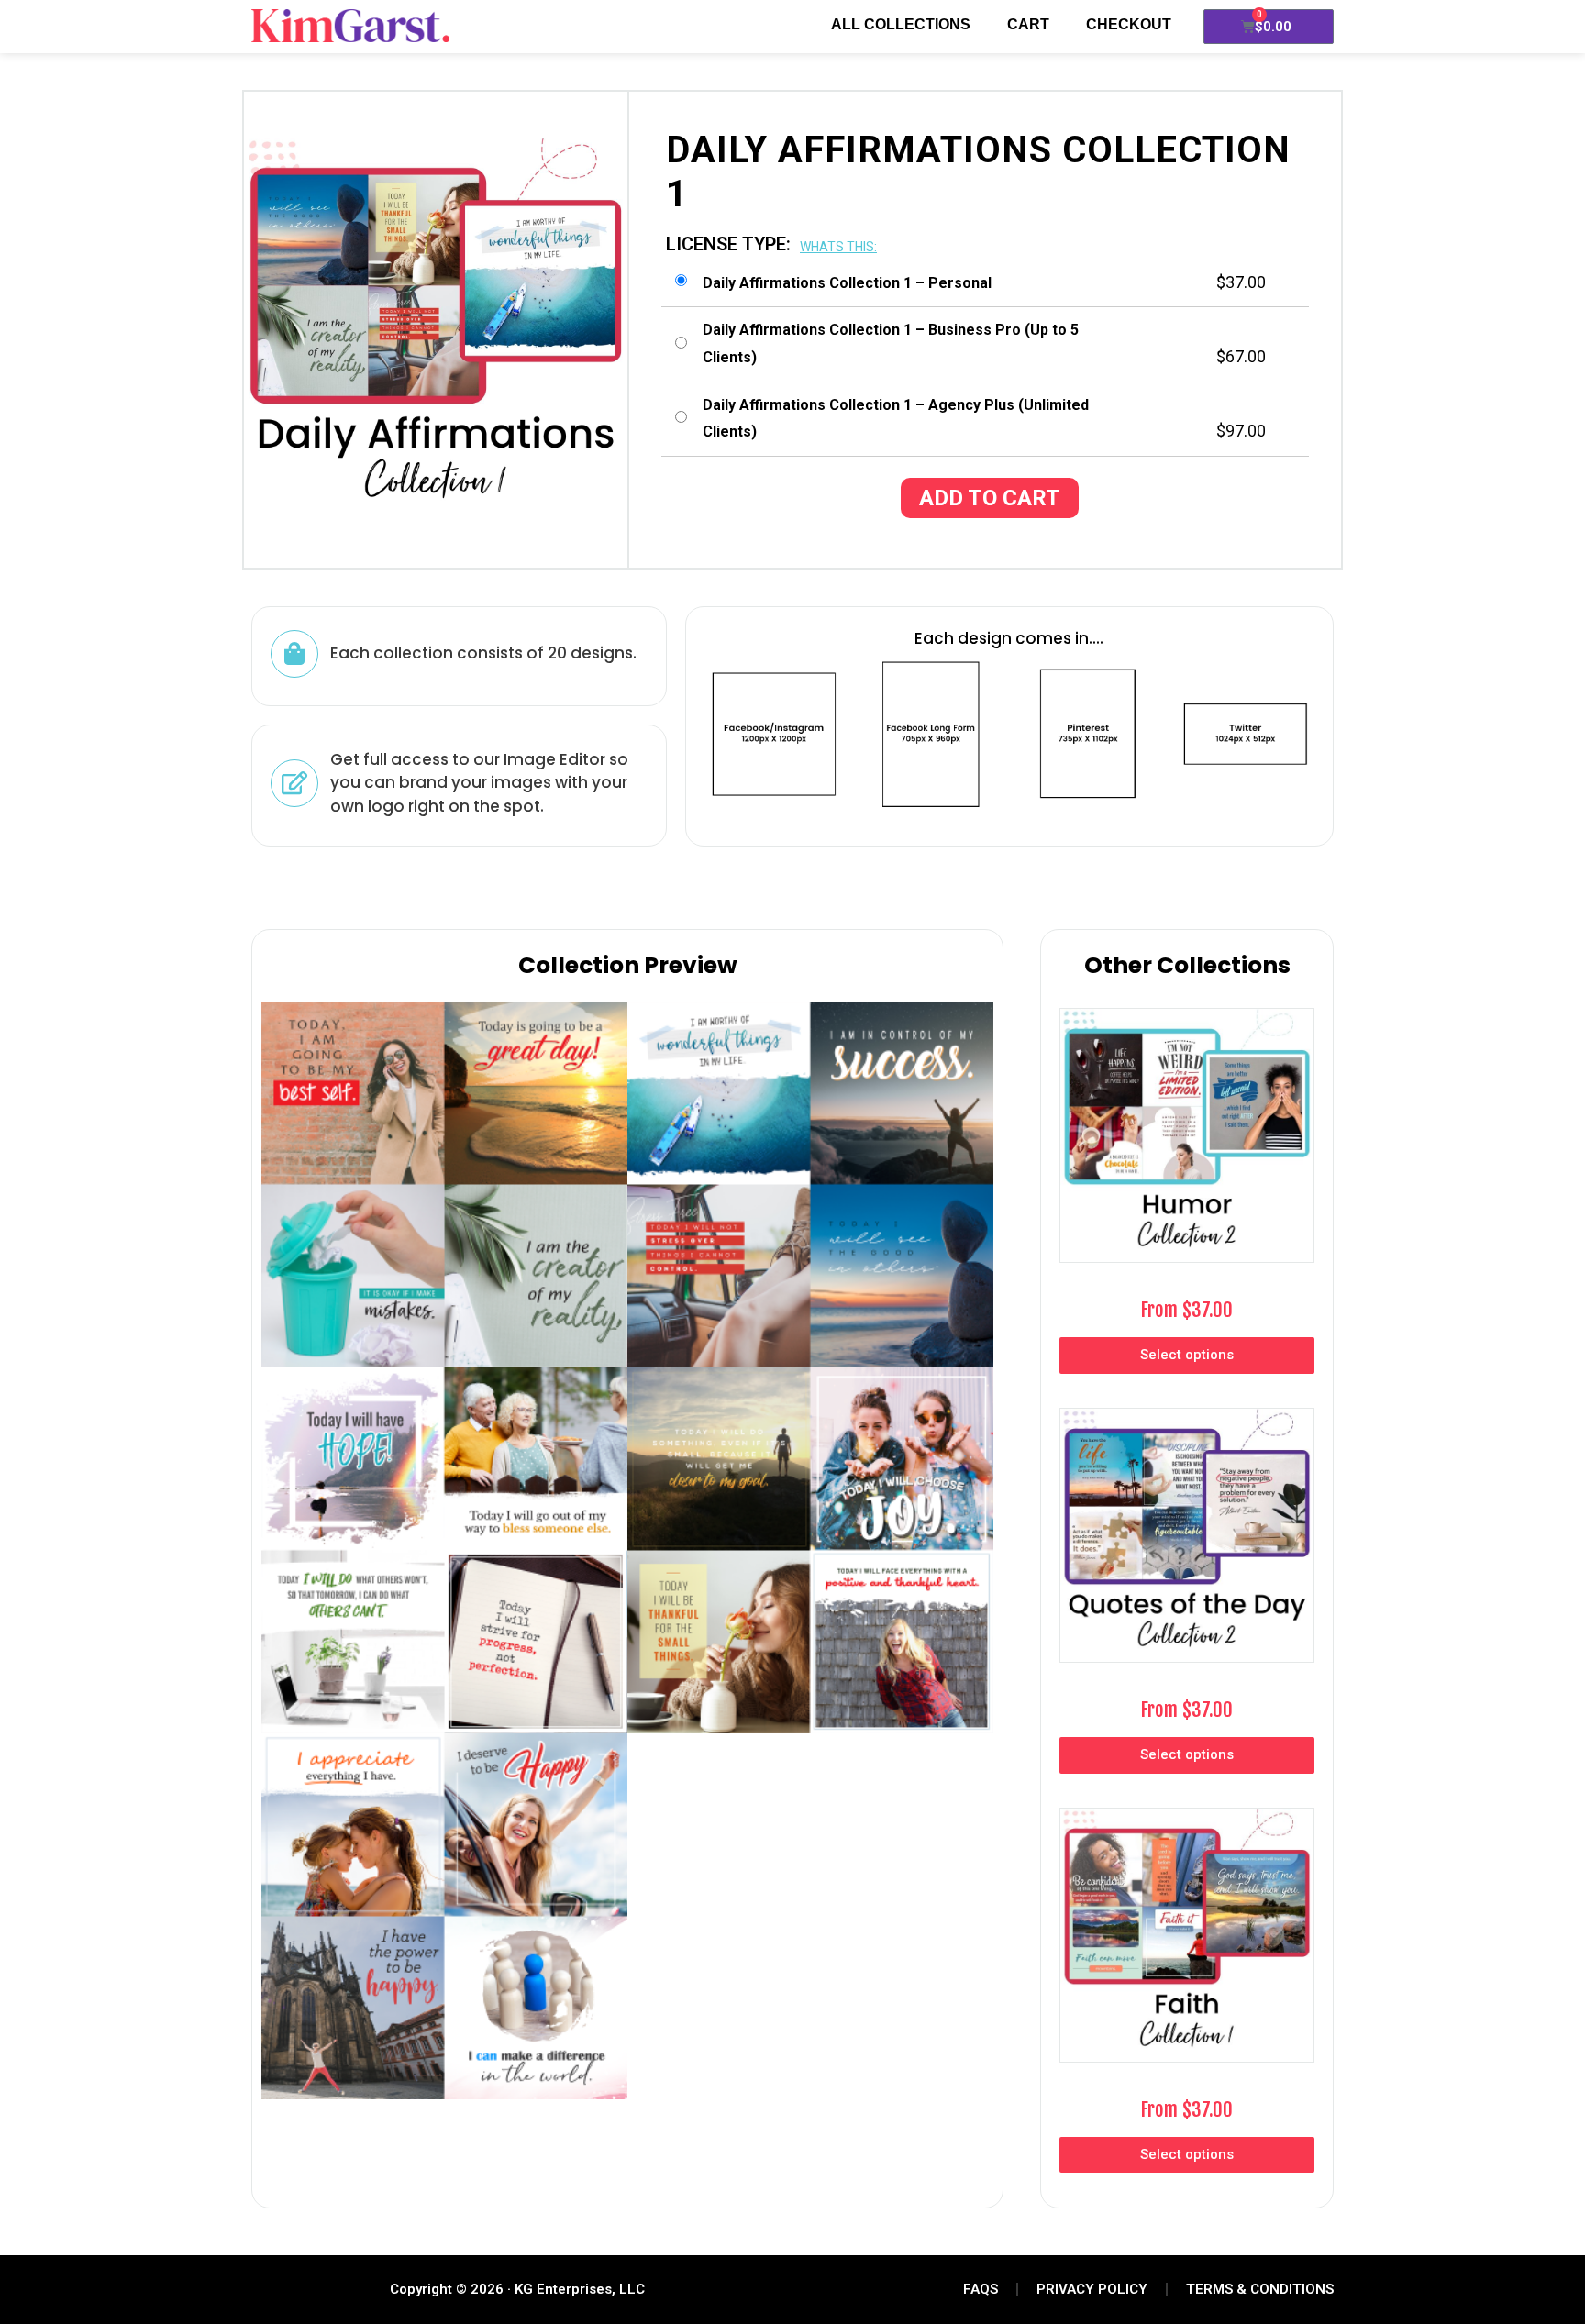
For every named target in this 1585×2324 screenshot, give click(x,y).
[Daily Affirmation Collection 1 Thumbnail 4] (810, 1184)
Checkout (1129, 24)
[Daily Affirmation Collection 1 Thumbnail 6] (810, 1550)
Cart (1028, 24)
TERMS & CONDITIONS (1260, 2289)
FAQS (981, 2289)
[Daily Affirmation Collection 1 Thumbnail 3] (444, 1184)
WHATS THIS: (838, 247)
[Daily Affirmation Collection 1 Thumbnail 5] (444, 1550)
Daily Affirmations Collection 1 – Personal (847, 283)
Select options (1187, 1355)
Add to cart (990, 498)
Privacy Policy (1092, 2289)
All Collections (901, 24)
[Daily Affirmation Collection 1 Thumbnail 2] (444, 1916)
